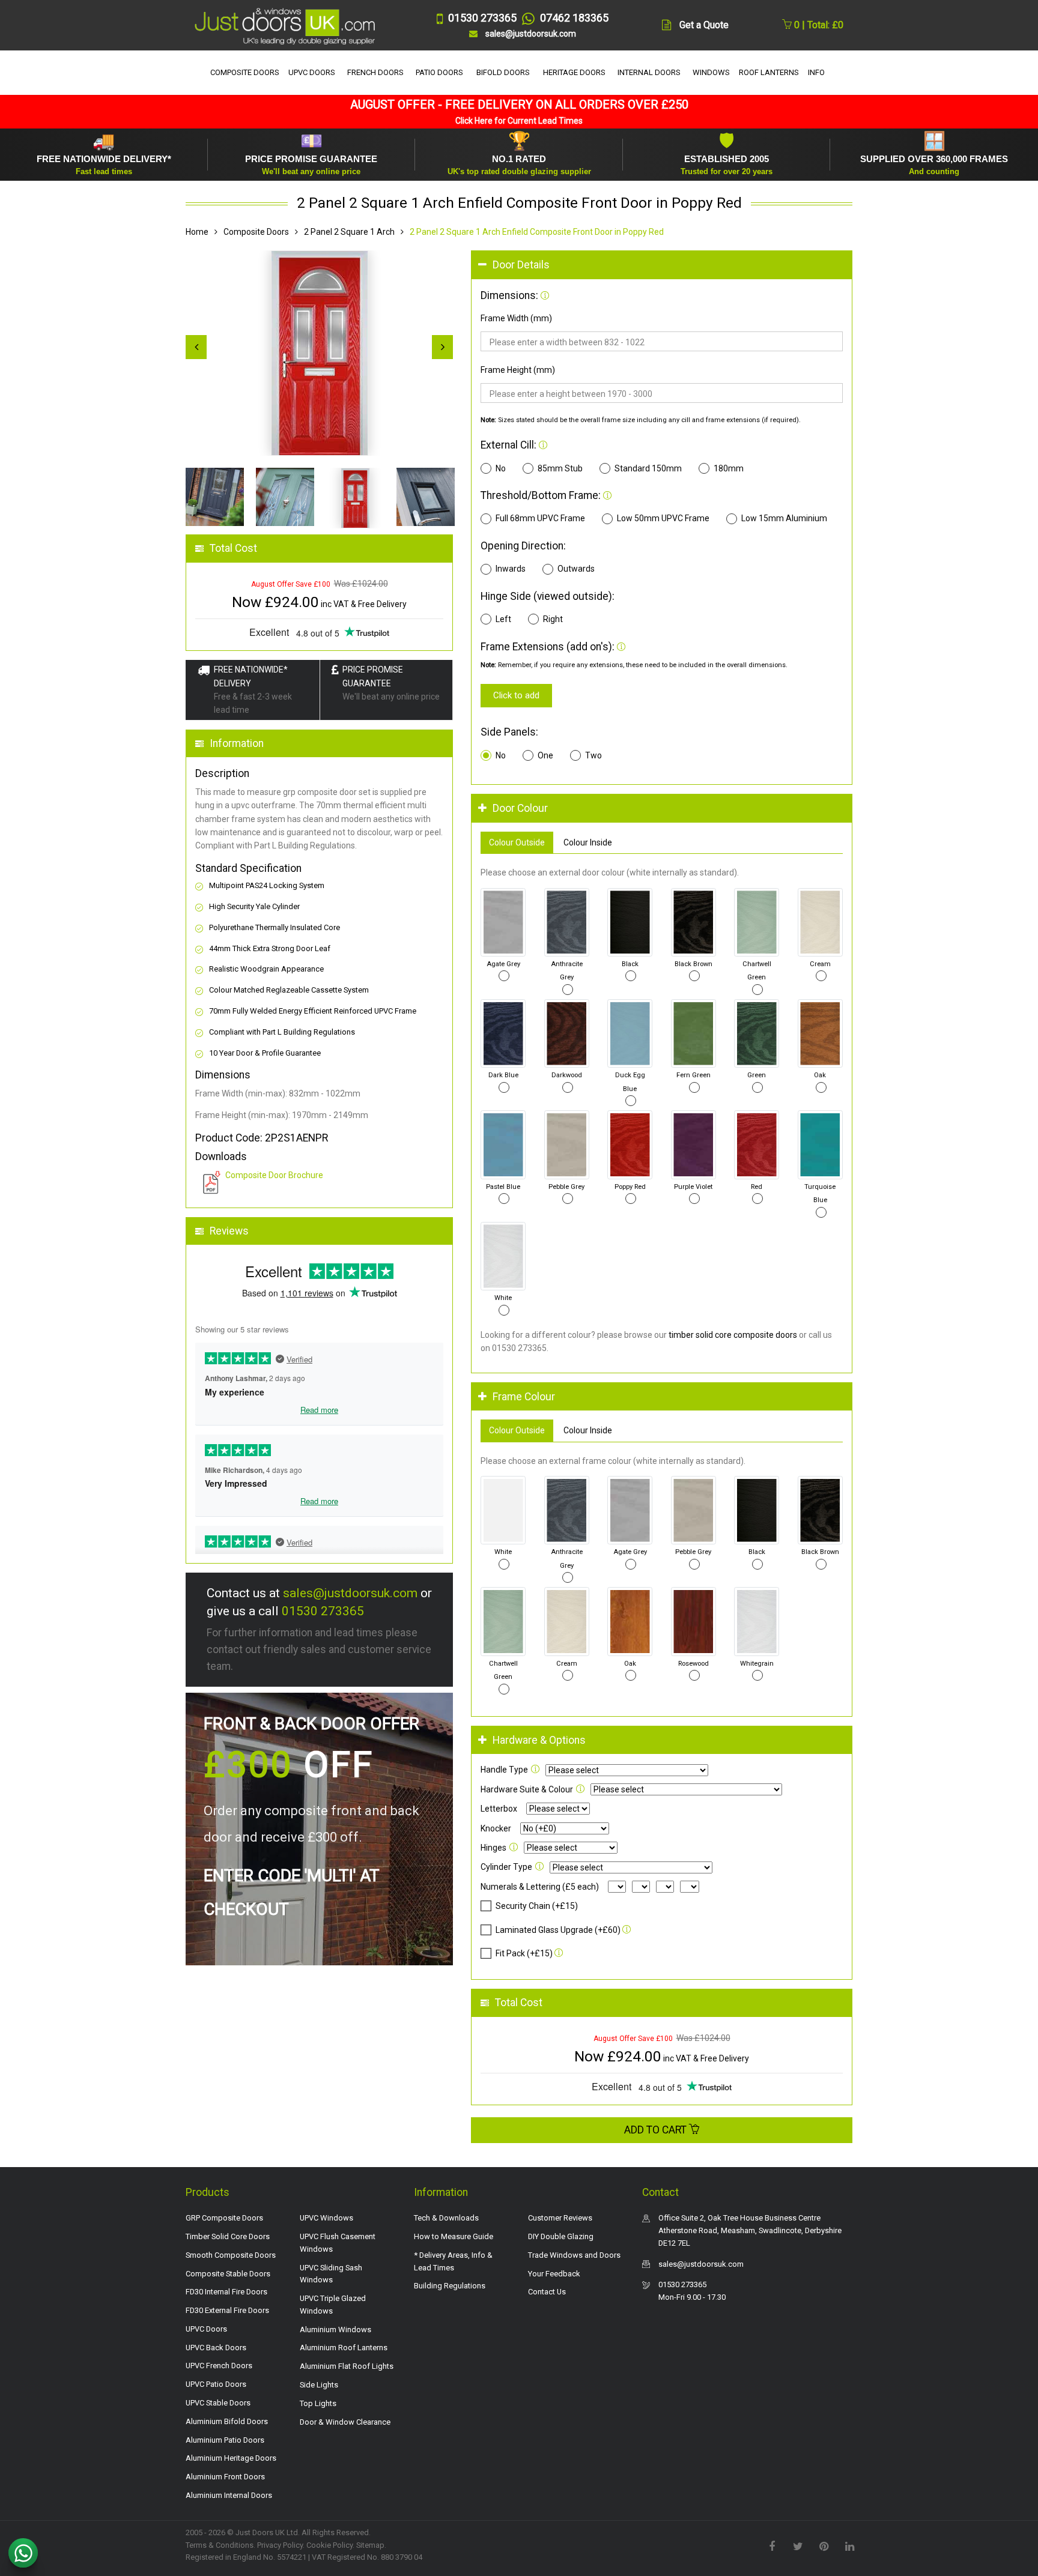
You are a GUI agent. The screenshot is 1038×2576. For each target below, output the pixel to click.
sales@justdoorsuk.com (350, 1593)
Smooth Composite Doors (231, 2255)
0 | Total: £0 (818, 25)
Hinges (493, 1848)
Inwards (511, 569)
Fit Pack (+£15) (524, 1953)
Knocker (496, 1828)
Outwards (576, 569)
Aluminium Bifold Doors (227, 2421)
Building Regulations (450, 2286)
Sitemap (370, 2545)
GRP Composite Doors (224, 2218)
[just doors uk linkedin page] (849, 2545)
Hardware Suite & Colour (527, 1789)
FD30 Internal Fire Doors (226, 2292)
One (545, 755)
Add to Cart (657, 2130)
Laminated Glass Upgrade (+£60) (558, 1930)
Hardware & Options (539, 1740)
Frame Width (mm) (516, 318)
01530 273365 (323, 1611)
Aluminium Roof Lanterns (344, 2348)
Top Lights (318, 2403)
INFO (816, 72)
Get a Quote (704, 25)
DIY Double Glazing (561, 2236)
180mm (729, 468)
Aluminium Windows (335, 2330)
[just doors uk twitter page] (798, 2545)
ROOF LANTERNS (769, 72)
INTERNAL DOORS (649, 72)
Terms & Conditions (220, 2545)
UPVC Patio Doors (216, 2384)
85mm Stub (560, 468)
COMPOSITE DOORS (245, 72)
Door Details (521, 265)
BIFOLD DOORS (503, 72)
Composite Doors (256, 232)
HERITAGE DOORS (574, 72)
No (501, 468)
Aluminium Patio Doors (225, 2440)
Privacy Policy (280, 2545)
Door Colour (520, 808)
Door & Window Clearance (345, 2422)
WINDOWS (711, 72)
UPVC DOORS (312, 72)
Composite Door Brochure (274, 1175)
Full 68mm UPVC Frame (540, 518)
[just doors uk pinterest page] (824, 2545)
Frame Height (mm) (518, 370)
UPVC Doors (206, 2329)
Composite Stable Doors (228, 2274)
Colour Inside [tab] (588, 842)
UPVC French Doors (219, 2366)
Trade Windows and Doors (574, 2255)
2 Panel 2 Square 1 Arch (349, 232)
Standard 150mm (648, 468)
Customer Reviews (560, 2218)
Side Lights (319, 2385)
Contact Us (547, 2292)
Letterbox (499, 1809)
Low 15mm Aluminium (784, 518)
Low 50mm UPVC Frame (663, 518)
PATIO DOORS (439, 72)
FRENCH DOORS (375, 72)
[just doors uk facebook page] (772, 2545)
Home (197, 232)
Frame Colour (524, 1397)
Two (593, 755)
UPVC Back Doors (216, 2348)
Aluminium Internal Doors (229, 2495)
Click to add (516, 695)
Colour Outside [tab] (517, 842)
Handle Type (504, 1770)
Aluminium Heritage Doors (231, 2458)
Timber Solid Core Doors (228, 2236)
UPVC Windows (326, 2218)
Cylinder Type (506, 1867)
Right (553, 619)
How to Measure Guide (454, 2236)
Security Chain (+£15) (537, 1906)
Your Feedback (554, 2274)
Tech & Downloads (446, 2218)
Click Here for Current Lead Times (519, 121)
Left (503, 619)
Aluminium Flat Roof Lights (347, 2366)
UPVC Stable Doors (218, 2403)
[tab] (662, 265)
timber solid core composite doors (733, 1335)
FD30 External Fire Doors (227, 2310)
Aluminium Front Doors (225, 2477)
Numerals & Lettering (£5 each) (540, 1887)
